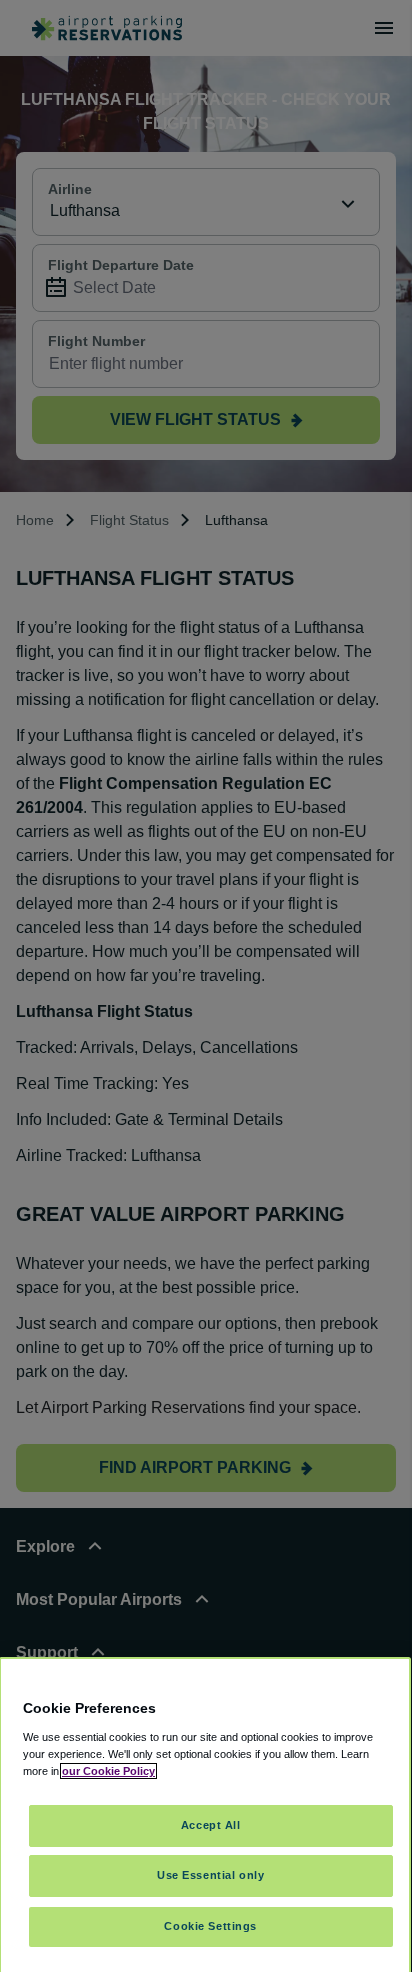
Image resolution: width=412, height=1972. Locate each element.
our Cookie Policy (108, 1771)
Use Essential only (210, 1875)
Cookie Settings (210, 1926)
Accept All (211, 1825)
